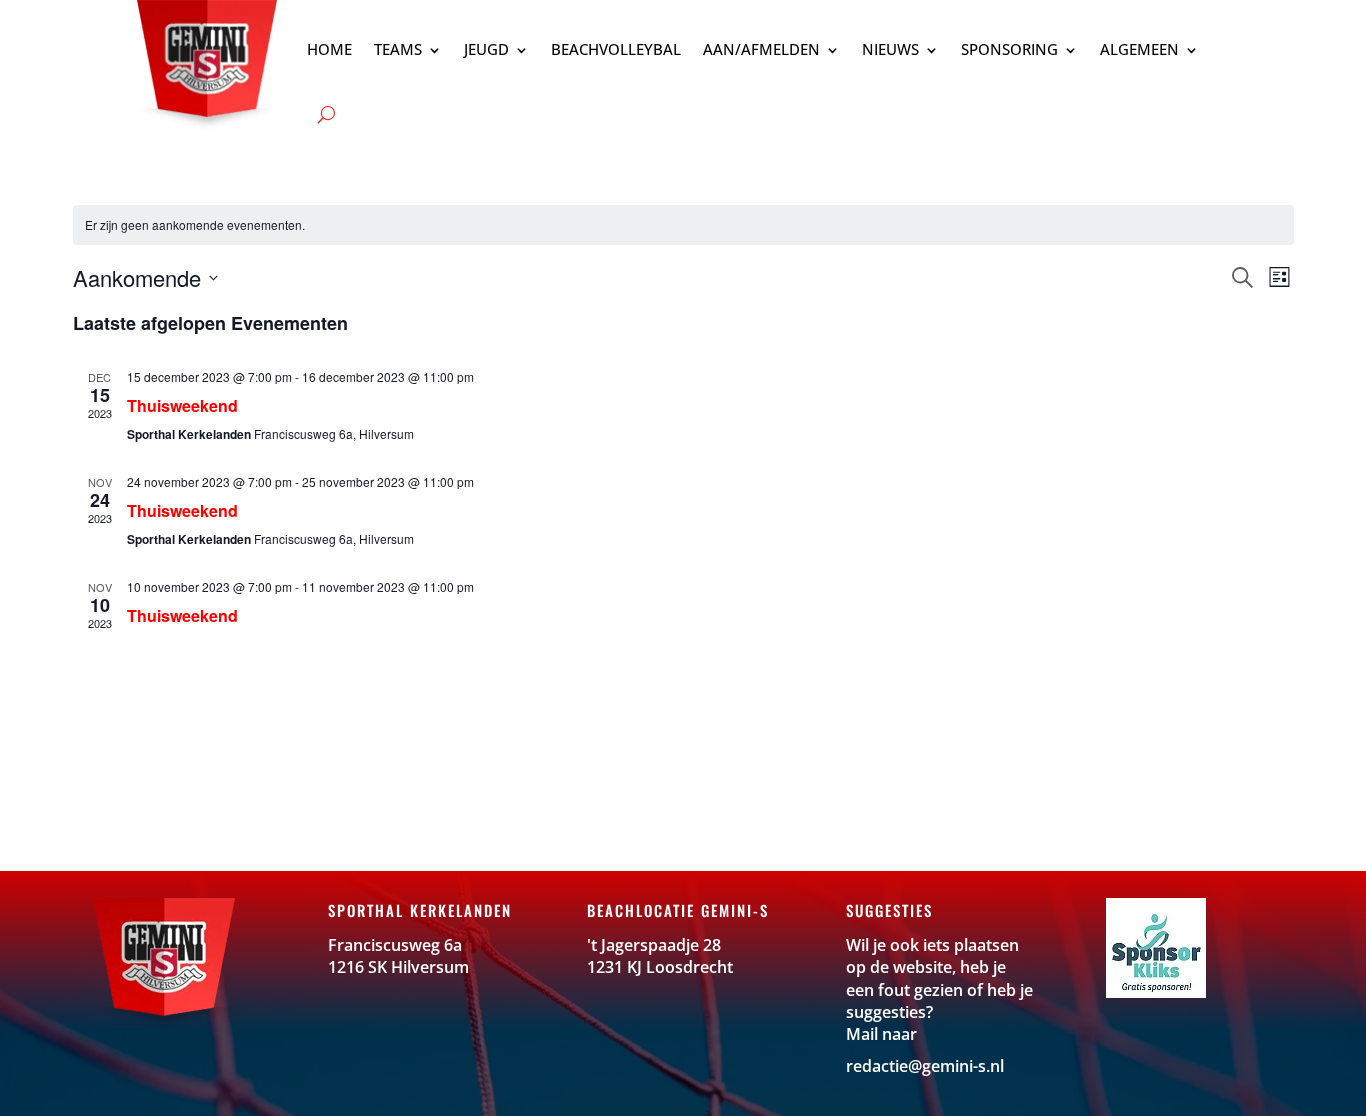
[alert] (683, 225)
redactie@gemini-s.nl (925, 1066)
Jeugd (486, 49)
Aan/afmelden (761, 49)
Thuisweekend (182, 405)
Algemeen (1139, 49)
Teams (398, 49)
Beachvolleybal (616, 49)
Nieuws (890, 49)
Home (329, 49)
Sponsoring (1009, 49)
